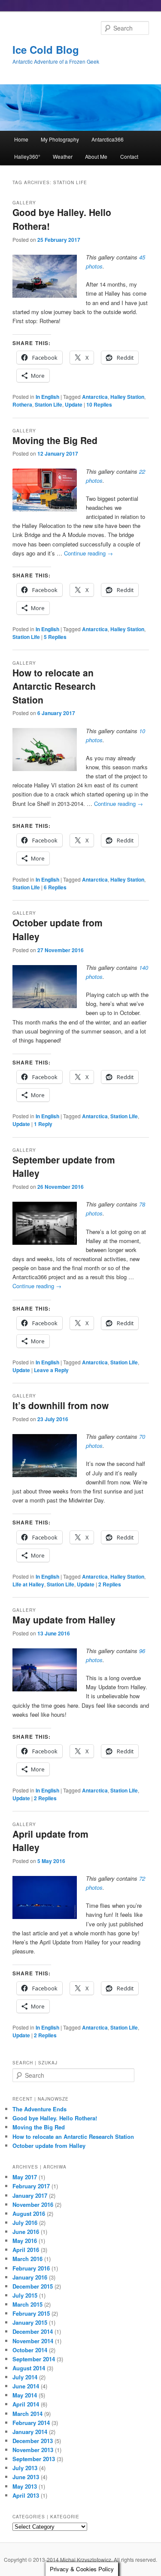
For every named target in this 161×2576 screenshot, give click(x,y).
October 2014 (30, 2350)
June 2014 (26, 2386)
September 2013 (34, 2459)
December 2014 (33, 2331)
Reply (43, 1124)
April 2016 (26, 2250)
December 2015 (33, 2286)
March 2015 (27, 2304)
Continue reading (88, 553)
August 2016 (29, 2214)
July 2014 (25, 2377)
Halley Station (127, 397)
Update (74, 404)
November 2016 (33, 2204)
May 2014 (25, 2395)
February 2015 (31, 2313)
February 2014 (31, 2423)
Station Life (49, 404)
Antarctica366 (108, 139)
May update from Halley (64, 1620)
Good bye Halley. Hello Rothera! (55, 2118)
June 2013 (26, 2477)
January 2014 (30, 2432)
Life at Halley (28, 1584)
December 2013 (33, 2441)
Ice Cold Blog (46, 49)
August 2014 (29, 2368)
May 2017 (25, 2177)
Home (21, 139)
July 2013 (25, 2468)
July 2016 (25, 2223)
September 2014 (34, 2359)
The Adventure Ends (39, 2109)
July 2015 (25, 2295)
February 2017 (31, 2186)
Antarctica (95, 397)
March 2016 (27, 2259)
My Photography (60, 139)
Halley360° (27, 156)
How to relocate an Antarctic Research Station (54, 686)
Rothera (22, 404)
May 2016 (25, 2241)
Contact (129, 156)
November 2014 (33, 2341)
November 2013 (33, 2450)
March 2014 (27, 2414)
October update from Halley (49, 2146)
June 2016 (26, 2232)
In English (47, 397)
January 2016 (30, 2277)
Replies (99, 404)
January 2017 (30, 2195)
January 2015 (30, 2322)
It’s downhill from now (61, 1405)
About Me (96, 156)
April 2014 (26, 2404)
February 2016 (31, 2268)
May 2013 (25, 2486)
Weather (63, 156)
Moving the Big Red (55, 440)
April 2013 (26, 2495)
